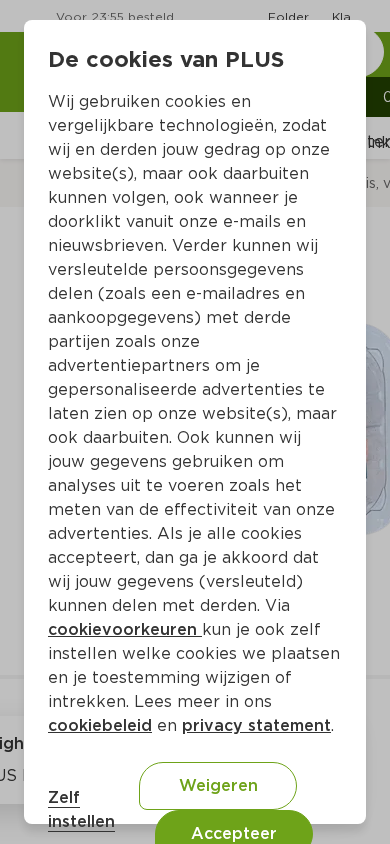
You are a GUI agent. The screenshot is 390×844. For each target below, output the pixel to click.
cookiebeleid (100, 725)
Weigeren (218, 785)
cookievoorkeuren (125, 629)
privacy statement (256, 725)
